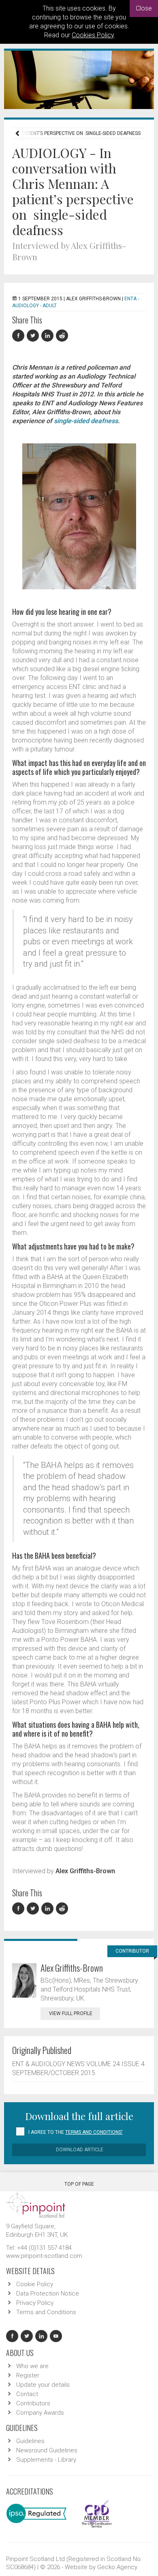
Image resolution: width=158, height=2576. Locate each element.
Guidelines (30, 2441)
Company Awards (40, 2413)
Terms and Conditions (46, 2312)
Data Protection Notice (48, 2294)
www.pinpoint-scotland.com (44, 2256)
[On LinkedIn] (49, 336)
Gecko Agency (117, 2567)
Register (28, 2375)
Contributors (33, 2403)
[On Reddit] (62, 336)
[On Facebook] (19, 336)
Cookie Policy (35, 2284)
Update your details (43, 2385)
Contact (27, 2394)
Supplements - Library (46, 2460)
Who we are (32, 2366)
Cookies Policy (93, 35)
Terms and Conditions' (94, 2132)
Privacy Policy (35, 2303)
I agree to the (76, 2132)
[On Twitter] (34, 336)
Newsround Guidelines (47, 2450)
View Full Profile (71, 2013)
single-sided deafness (86, 421)
